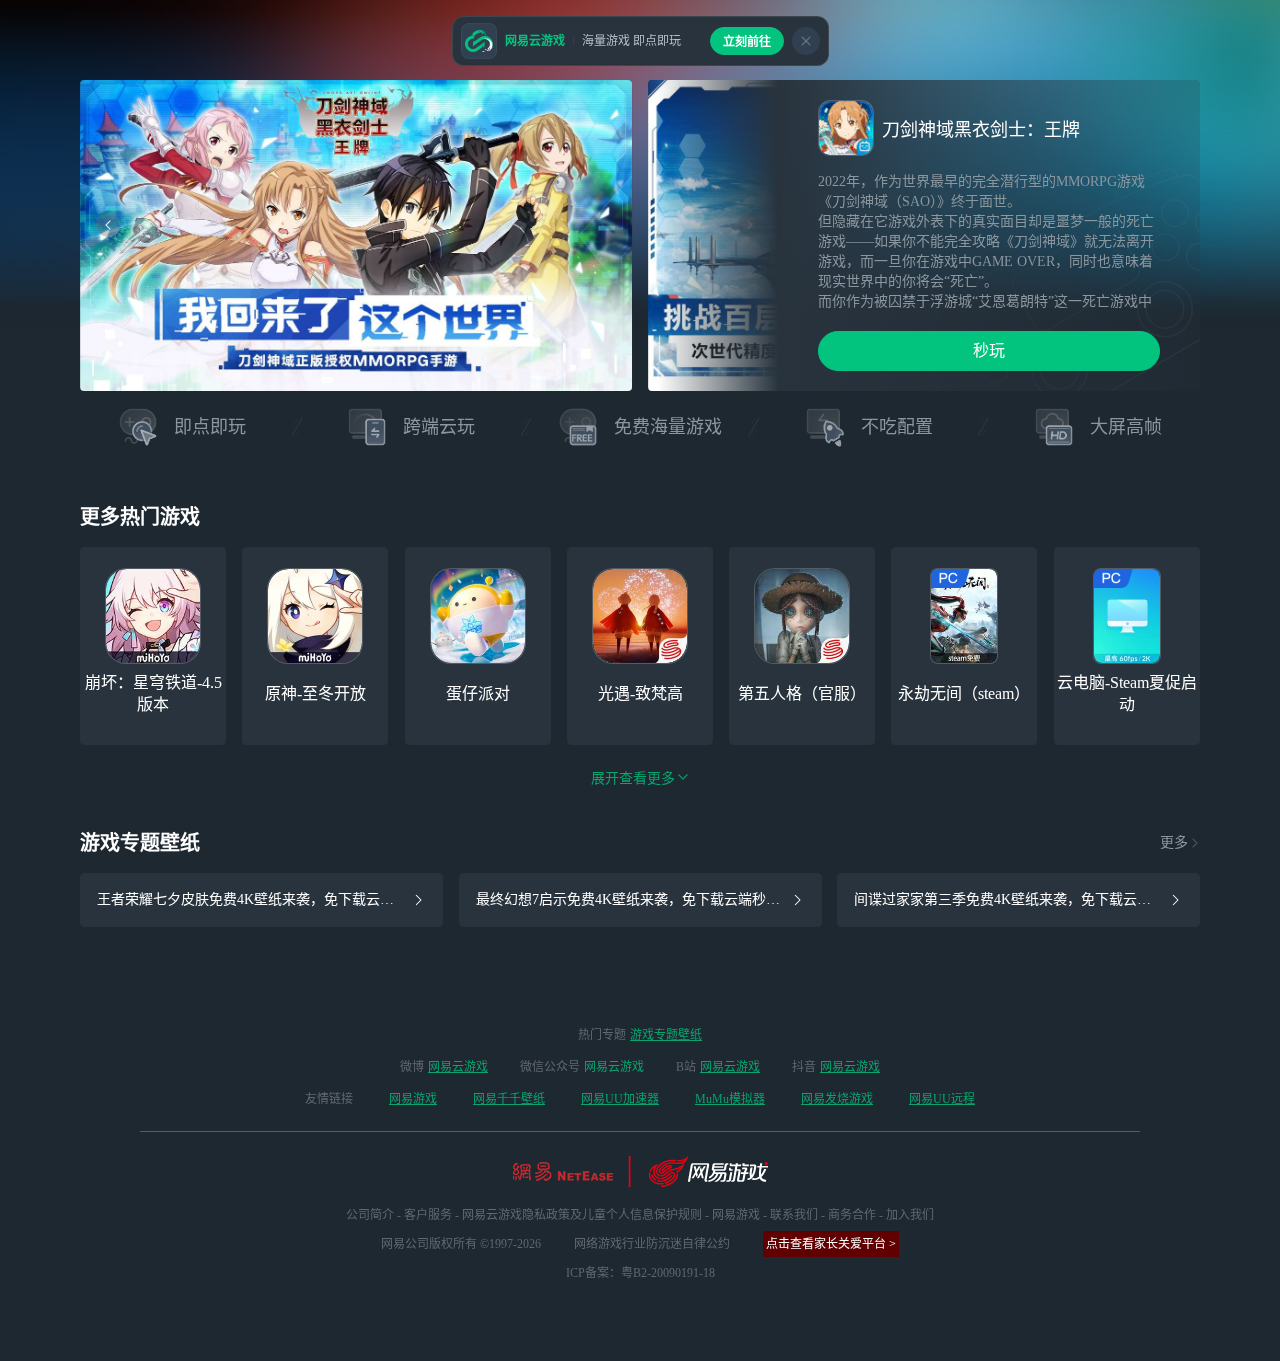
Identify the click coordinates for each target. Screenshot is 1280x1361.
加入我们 (910, 1215)
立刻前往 (747, 42)
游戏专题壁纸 (666, 1035)
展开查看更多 (633, 778)
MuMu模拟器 (730, 1099)
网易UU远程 (942, 1099)
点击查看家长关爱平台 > (831, 1244)
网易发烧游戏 (837, 1099)
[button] (327, 380)
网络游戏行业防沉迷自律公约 (652, 1244)
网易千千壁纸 (509, 1099)
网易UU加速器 (620, 1099)
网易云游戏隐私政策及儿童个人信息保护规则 (582, 1215)
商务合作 (852, 1215)
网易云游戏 (458, 1067)
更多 (1174, 842)
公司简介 (370, 1215)
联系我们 (794, 1215)
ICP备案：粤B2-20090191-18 (640, 1273)
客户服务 (428, 1215)
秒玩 (989, 350)
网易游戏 (413, 1099)
